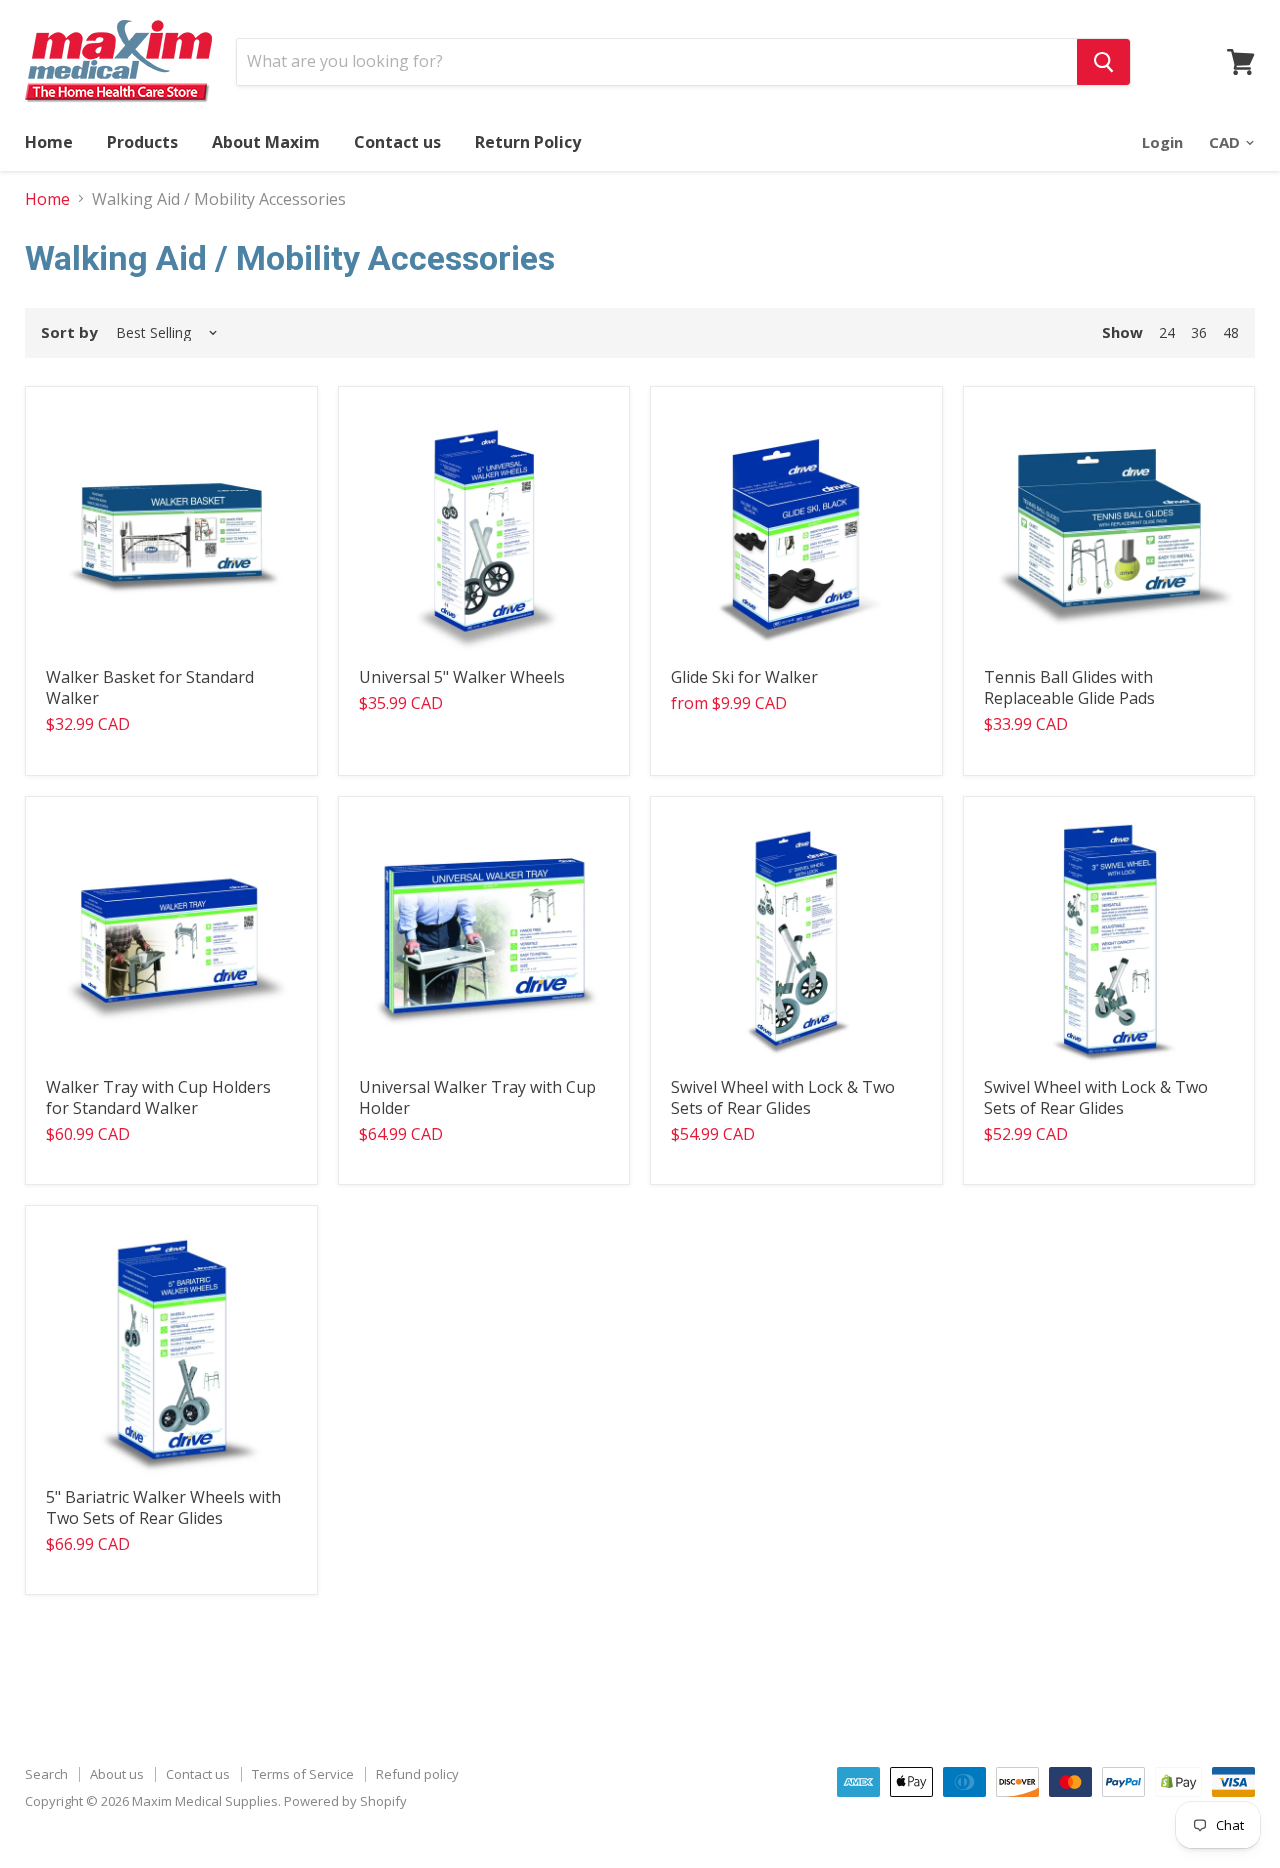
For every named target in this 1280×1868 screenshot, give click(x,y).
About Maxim (266, 142)
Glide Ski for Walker (744, 677)
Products (142, 142)
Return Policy (528, 142)
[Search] (1103, 62)
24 (1167, 332)
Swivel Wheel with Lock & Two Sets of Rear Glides (783, 1097)
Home (49, 142)
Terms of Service (303, 1774)
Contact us (397, 142)
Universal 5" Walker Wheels (462, 677)
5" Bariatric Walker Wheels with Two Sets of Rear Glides (163, 1507)
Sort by (69, 332)
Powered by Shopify (345, 1801)
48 (1231, 332)
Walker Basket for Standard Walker (150, 687)
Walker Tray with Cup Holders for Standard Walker (158, 1097)
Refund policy (417, 1774)
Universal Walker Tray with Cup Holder (477, 1097)
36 (1199, 332)
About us (117, 1774)
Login (1162, 142)
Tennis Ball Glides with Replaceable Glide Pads (1069, 687)
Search (46, 1774)
